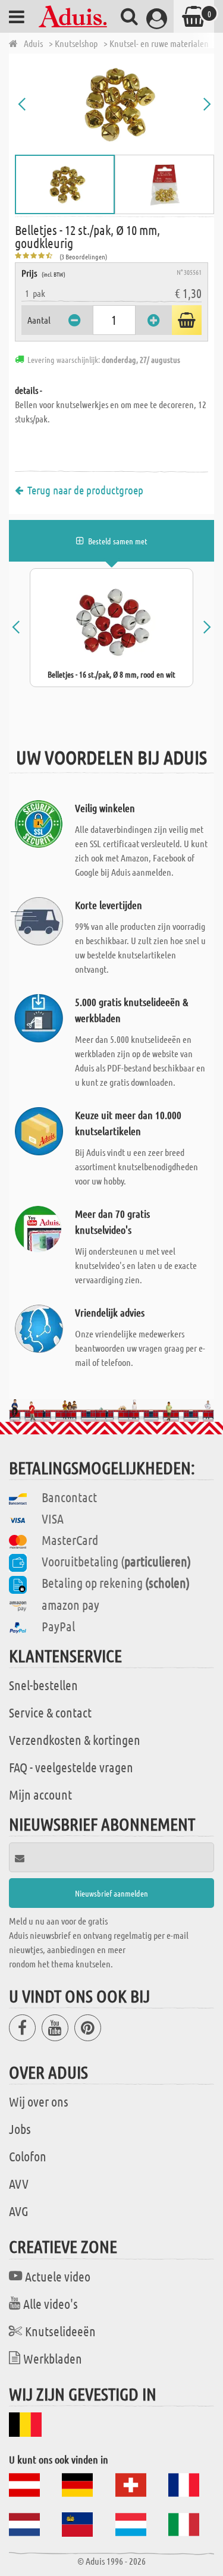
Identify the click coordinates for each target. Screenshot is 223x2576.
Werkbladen (53, 2358)
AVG (19, 2211)
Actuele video (58, 2276)
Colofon (28, 2156)
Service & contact (50, 1712)
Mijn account (40, 1794)
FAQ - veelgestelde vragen (71, 1767)
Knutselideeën (60, 2331)
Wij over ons (39, 2101)
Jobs (20, 2129)
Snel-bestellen (43, 1685)
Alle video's (51, 2304)
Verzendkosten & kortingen (75, 1740)
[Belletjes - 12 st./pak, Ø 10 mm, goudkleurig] (114, 104)
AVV (19, 2183)
